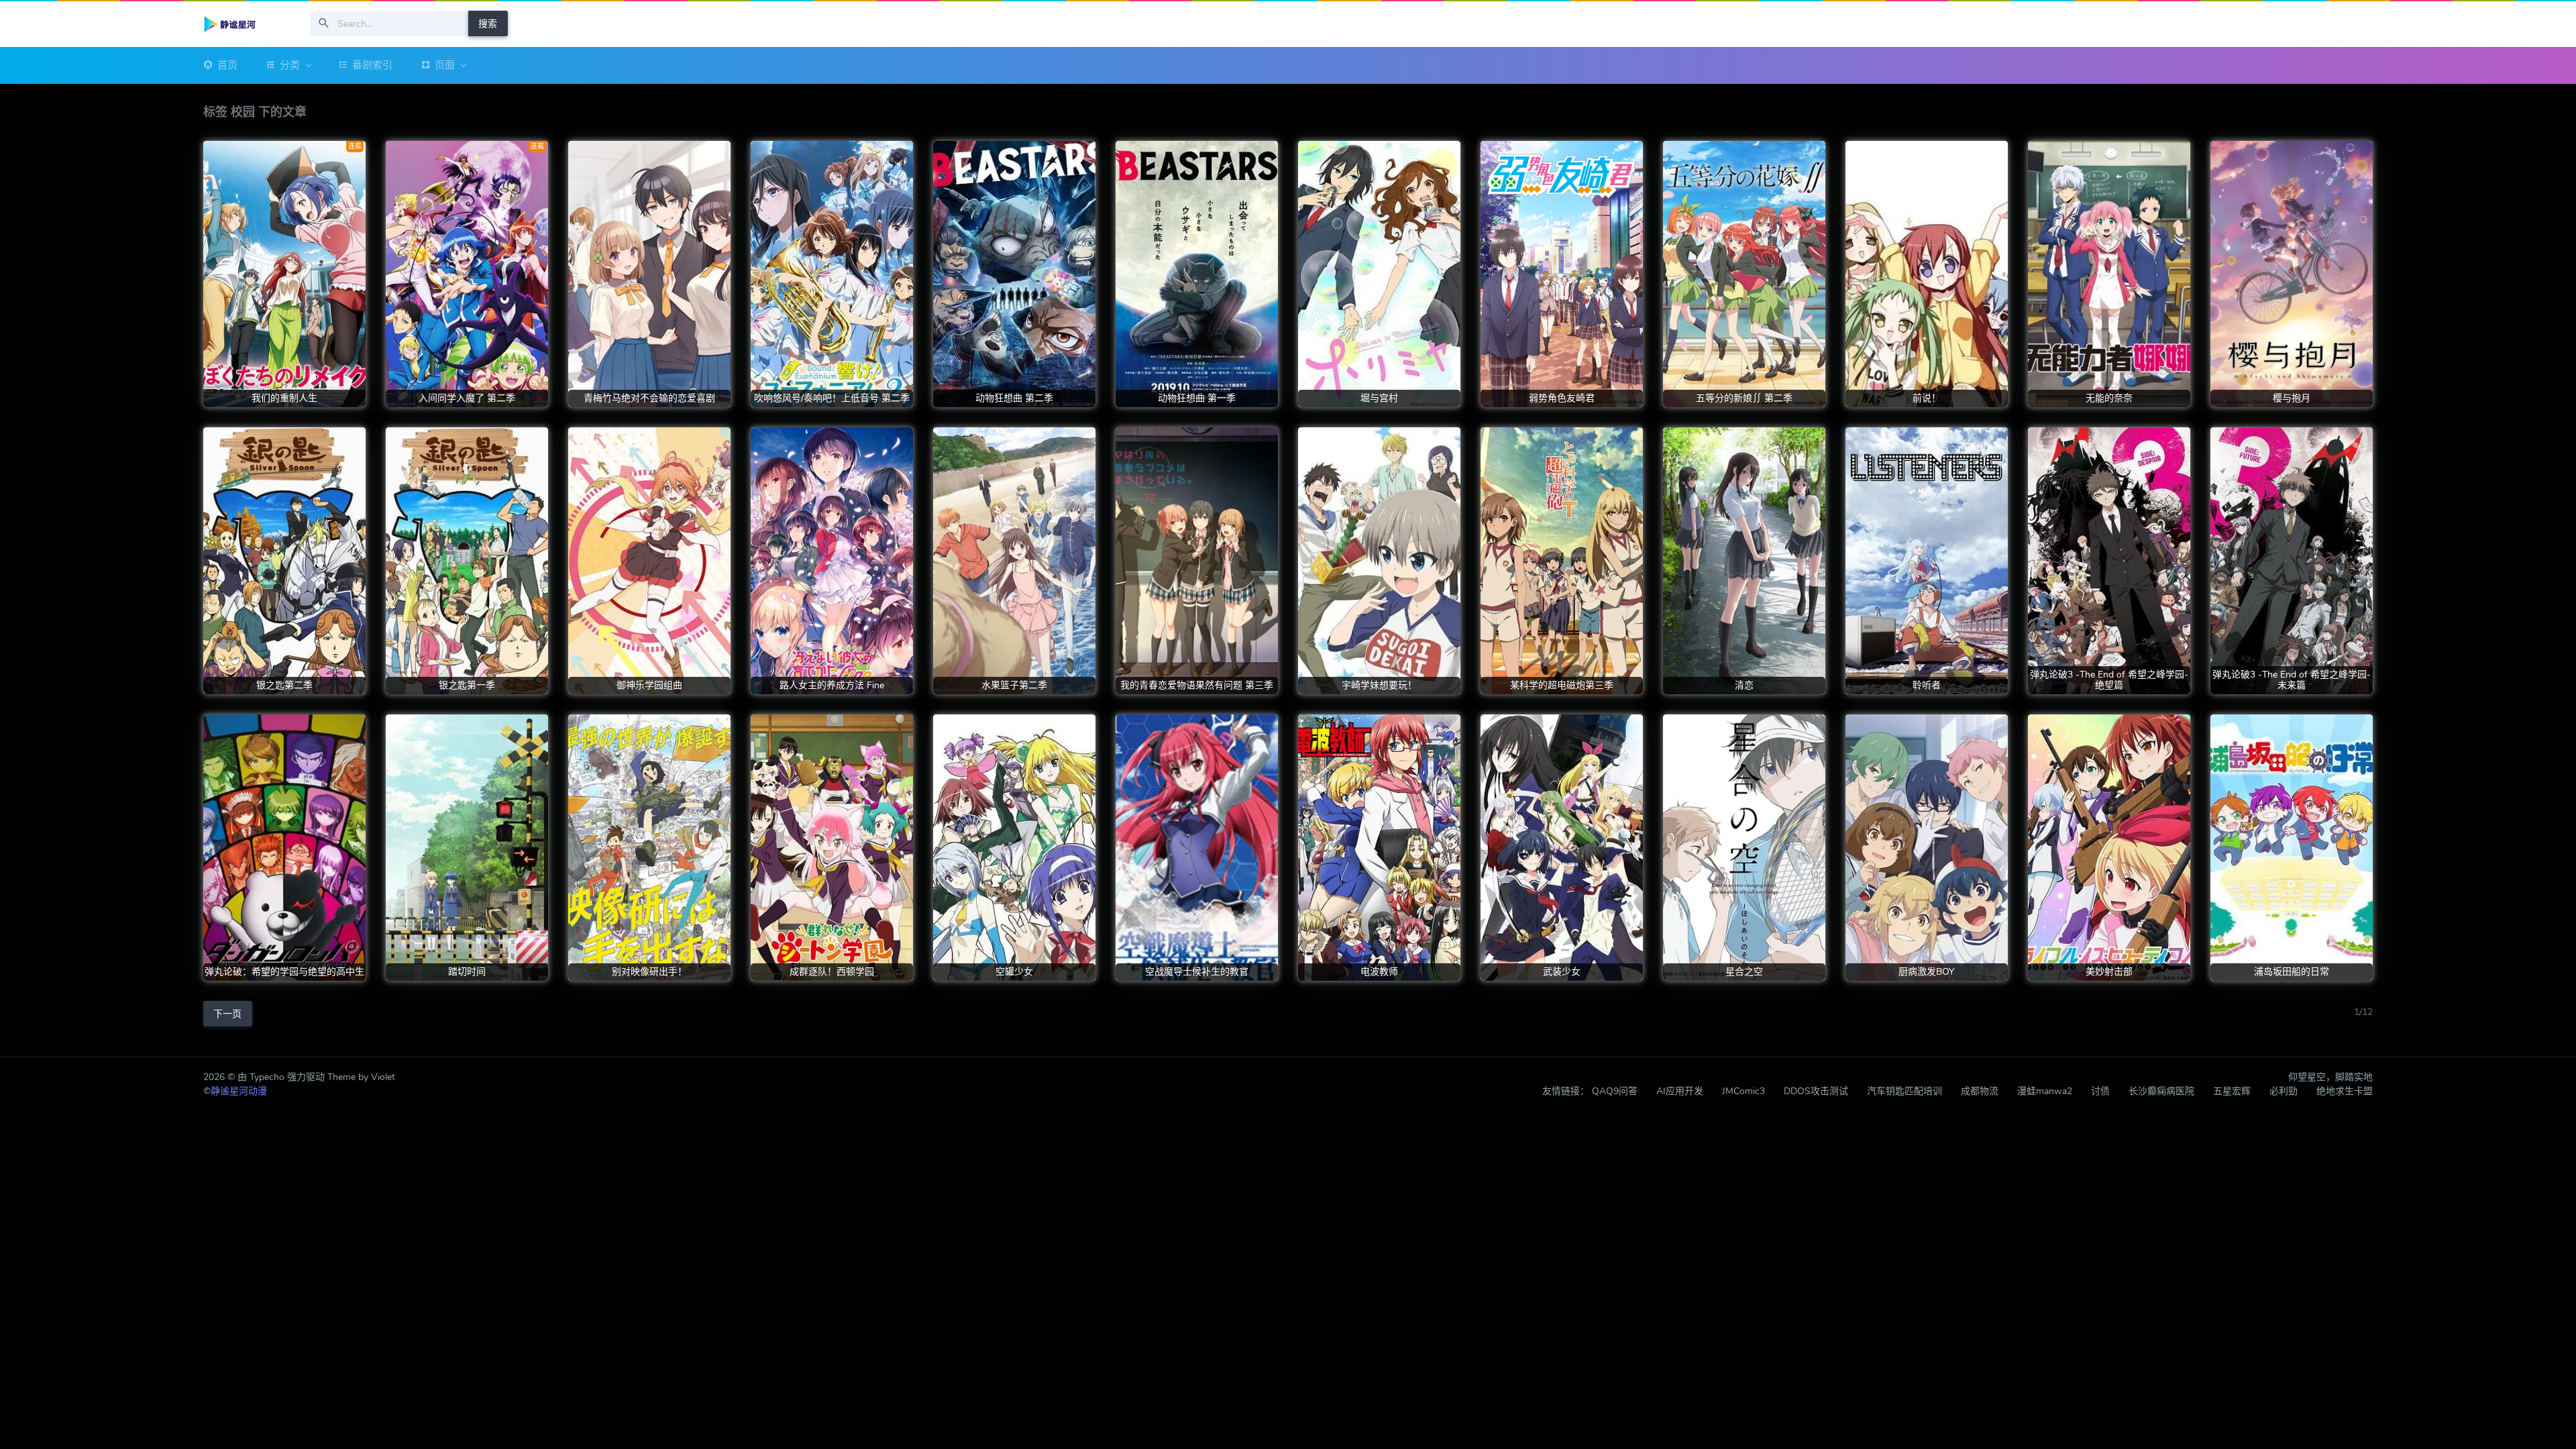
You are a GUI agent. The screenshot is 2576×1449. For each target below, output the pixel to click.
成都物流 (1980, 1091)
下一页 (227, 1014)
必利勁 (2284, 1091)
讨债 (2100, 1091)
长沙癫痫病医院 (2161, 1091)
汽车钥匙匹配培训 (1904, 1091)
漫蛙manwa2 (2045, 1091)
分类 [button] (290, 65)
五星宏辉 (2232, 1091)
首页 (227, 65)
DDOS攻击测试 (1816, 1091)
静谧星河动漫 (239, 1091)
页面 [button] (445, 65)
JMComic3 (1743, 1091)
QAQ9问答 (1615, 1091)
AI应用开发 (1680, 1091)
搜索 (488, 24)
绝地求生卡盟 (2345, 1091)
